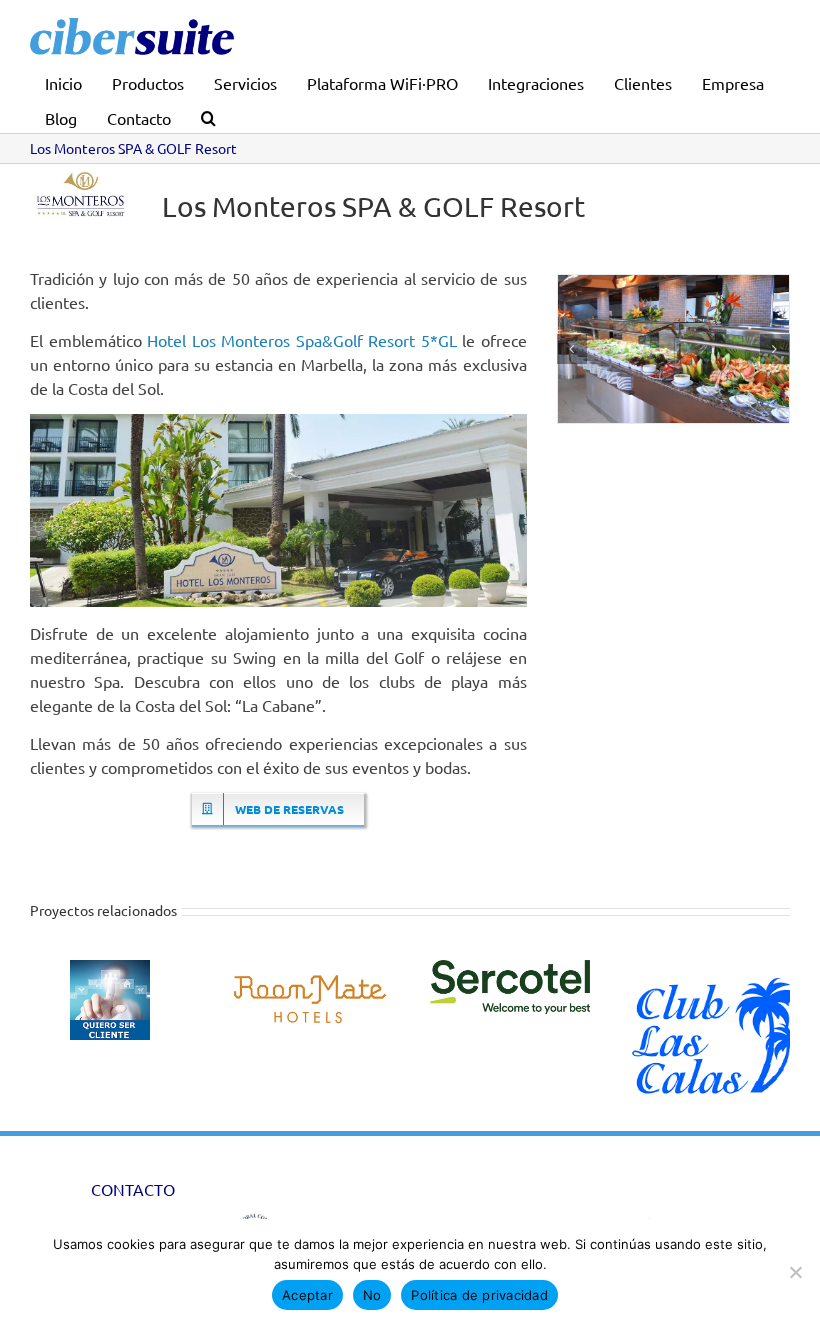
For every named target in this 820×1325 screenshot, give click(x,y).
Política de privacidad (479, 1295)
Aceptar (307, 1295)
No (372, 1295)
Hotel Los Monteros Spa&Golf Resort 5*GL (302, 340)
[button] (208, 115)
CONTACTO (133, 1189)
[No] (795, 1272)
